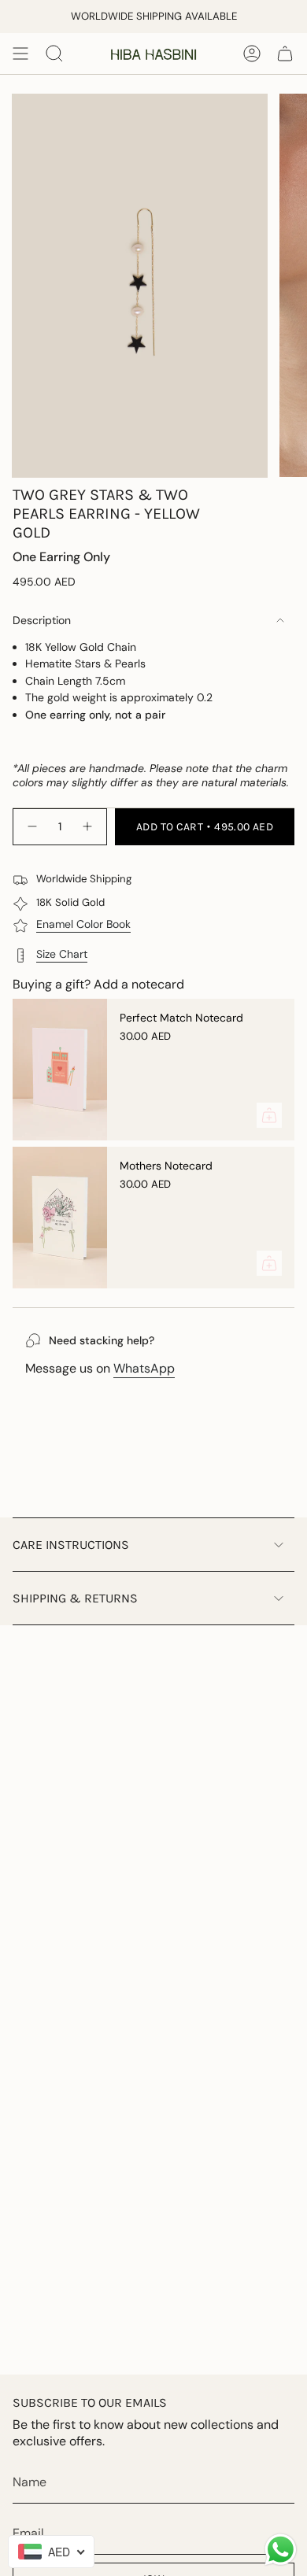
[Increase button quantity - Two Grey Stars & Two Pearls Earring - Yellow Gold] (88, 826)
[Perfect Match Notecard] (60, 1070)
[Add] (269, 1115)
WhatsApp (144, 1368)
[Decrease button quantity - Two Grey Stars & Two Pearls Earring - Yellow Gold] (31, 826)
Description (42, 620)
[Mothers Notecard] (60, 1218)
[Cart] (285, 54)
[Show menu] (20, 54)
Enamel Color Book (83, 924)
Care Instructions (71, 1545)
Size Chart (62, 954)
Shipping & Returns (75, 1598)
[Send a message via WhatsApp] (281, 2550)
